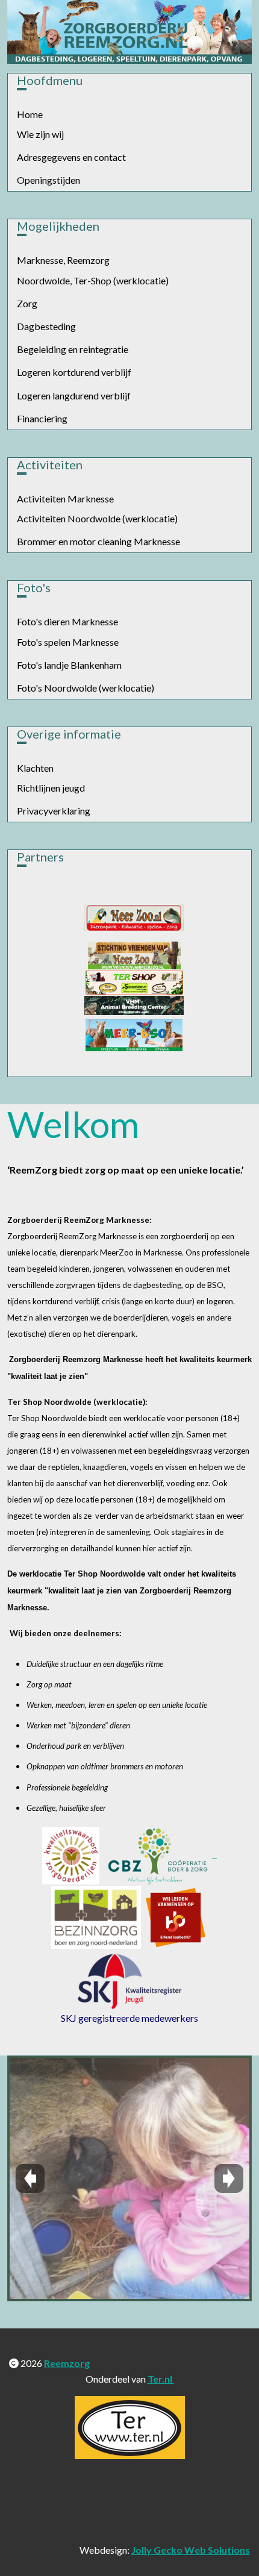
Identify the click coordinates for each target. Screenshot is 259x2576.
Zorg (27, 303)
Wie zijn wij (40, 134)
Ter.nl (161, 2379)
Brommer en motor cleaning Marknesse (98, 541)
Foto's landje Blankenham (69, 665)
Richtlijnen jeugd (51, 788)
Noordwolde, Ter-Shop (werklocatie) (93, 280)
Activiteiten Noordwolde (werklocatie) (97, 518)
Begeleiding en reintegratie (73, 349)
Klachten (35, 768)
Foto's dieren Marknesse (67, 621)
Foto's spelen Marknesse (68, 642)
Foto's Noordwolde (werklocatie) (86, 688)
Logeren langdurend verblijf (74, 395)
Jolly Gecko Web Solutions (191, 2550)
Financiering (42, 418)
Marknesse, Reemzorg (63, 260)
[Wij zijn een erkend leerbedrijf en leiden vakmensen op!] (176, 1917)
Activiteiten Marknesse (65, 499)
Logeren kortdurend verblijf (74, 372)
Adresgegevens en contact (71, 157)
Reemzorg (67, 2363)
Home (30, 114)
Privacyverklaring (54, 811)
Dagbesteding (46, 326)
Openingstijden (48, 180)
